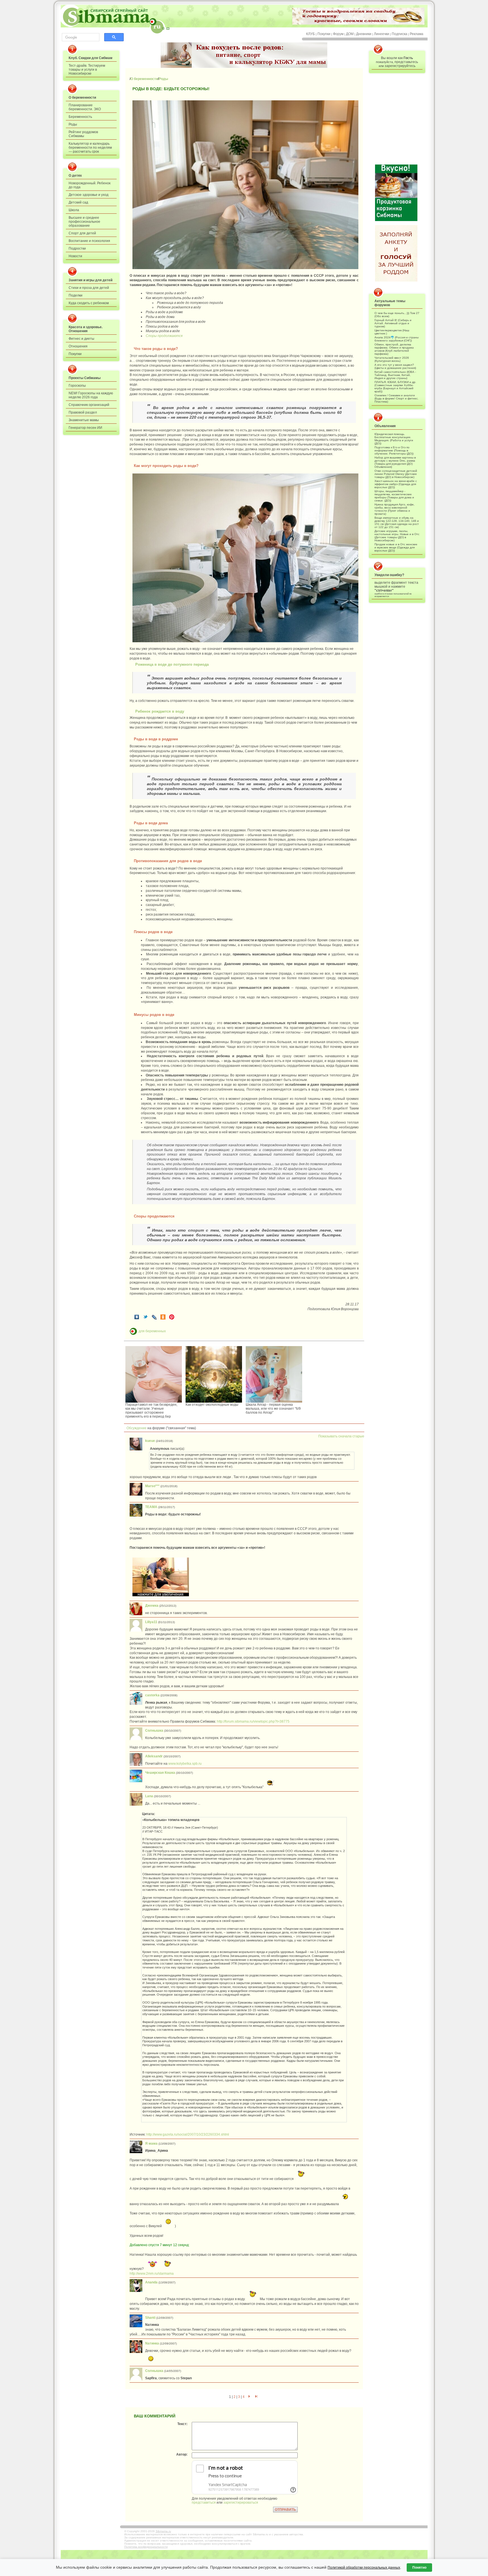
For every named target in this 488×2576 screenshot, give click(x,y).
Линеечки (382, 34)
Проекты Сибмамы (85, 378)
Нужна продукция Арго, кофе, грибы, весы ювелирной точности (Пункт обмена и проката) (395, 509)
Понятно (419, 2568)
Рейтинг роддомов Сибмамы (83, 134)
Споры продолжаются (164, 336)
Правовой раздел (83, 412)
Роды (73, 124)
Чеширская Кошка (160, 1773)
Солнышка (154, 1731)
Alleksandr (154, 1756)
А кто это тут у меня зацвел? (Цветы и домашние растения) (395, 366)
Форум (338, 34)
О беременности (82, 98)
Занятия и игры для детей (91, 280)
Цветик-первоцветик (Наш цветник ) (392, 332)
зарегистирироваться (241, 2503)
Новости (75, 256)
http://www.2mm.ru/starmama (152, 2274)
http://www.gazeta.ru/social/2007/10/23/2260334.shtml (188, 2134)
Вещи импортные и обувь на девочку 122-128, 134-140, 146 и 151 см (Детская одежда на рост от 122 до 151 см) (397, 522)
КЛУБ (311, 34)
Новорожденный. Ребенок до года (90, 185)
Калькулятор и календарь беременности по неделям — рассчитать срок (90, 148)
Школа (74, 210)
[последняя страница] (256, 2397)
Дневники (364, 34)
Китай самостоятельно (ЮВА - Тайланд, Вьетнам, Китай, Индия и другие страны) (395, 375)
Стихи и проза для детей (89, 288)
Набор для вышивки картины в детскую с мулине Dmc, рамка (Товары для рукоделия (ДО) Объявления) (395, 462)
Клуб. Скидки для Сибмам (91, 58)
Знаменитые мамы (84, 420)
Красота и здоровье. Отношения (86, 329)
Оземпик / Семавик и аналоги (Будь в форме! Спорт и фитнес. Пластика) (396, 398)
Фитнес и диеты (81, 339)
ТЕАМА (151, 1507)
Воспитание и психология (89, 241)
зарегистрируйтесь (400, 66)
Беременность (80, 117)
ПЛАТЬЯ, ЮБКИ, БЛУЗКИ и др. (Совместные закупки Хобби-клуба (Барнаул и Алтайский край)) (395, 387)
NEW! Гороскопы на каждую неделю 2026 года (91, 395)
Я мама (151, 2144)
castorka (152, 1695)
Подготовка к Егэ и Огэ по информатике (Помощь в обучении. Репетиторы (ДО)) (394, 450)
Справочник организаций (89, 405)
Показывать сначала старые (341, 1436)
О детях (75, 176)
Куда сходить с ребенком (89, 303)
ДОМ (350, 34)
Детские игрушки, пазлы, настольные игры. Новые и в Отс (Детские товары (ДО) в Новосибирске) (397, 536)
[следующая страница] (249, 2397)
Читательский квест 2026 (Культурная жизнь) (392, 359)
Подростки (77, 248)
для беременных (152, 1331)
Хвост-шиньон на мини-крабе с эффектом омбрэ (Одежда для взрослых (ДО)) (396, 484)
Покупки (324, 34)
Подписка (399, 34)
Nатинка (152, 2343)
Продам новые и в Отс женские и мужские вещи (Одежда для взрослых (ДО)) (396, 547)
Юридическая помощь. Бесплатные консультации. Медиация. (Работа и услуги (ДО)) (394, 439)
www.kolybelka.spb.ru (185, 1764)
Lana (149, 1796)
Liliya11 (151, 1622)
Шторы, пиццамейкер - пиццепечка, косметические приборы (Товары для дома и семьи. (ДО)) (394, 496)
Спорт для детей (82, 233)
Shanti (150, 2318)
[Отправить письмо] (168, 28)
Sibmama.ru (163, 2531)
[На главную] (163, 28)
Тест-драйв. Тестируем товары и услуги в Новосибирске (87, 70)
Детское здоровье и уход (89, 195)
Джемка (152, 1606)
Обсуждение (135, 1428)
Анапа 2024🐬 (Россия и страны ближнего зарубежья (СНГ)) (396, 339)
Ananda (151, 2282)
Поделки (76, 295)
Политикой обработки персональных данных (364, 2568)
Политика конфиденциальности (146, 2547)
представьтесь (406, 62)
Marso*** (152, 1486)
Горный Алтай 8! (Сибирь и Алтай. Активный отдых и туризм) (393, 323)
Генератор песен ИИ (85, 428)
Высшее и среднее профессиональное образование (84, 222)
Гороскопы (77, 386)
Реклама (417, 34)
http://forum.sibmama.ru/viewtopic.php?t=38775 (253, 1721)
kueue (150, 1441)
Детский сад (78, 202)
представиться (204, 2503)
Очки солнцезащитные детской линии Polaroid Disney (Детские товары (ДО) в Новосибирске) (396, 474)
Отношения (78, 346)
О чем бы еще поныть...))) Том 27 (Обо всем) (397, 315)
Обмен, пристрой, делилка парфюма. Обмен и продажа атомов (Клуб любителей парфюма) (394, 349)
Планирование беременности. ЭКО (85, 107)
